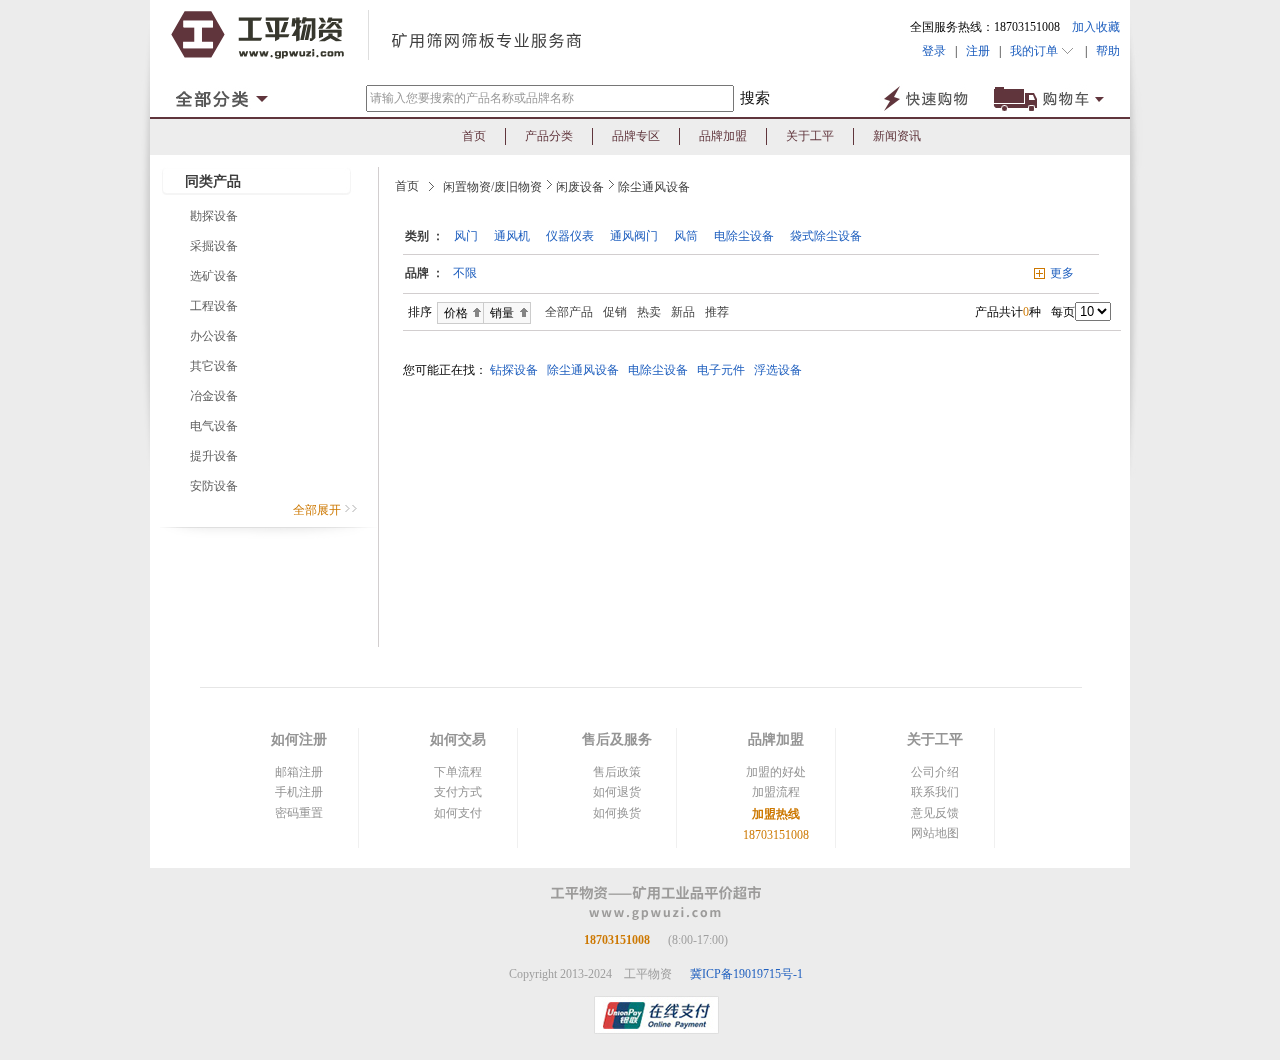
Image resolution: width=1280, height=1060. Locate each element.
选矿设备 (214, 276)
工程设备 (214, 306)
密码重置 (299, 813)
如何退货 (617, 792)
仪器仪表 (570, 236)
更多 (1062, 273)
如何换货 (617, 813)
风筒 (686, 236)
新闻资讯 (897, 136)
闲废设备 (580, 187)
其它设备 (214, 366)
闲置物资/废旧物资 (492, 187)
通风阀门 (634, 236)
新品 (683, 312)
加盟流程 (776, 792)
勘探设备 (214, 216)
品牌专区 (636, 136)
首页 (474, 136)
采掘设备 (214, 246)
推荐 (717, 312)
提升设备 (214, 456)
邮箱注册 (299, 772)
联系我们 (935, 792)
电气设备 (214, 426)
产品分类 (549, 136)
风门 (466, 236)
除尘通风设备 (654, 187)
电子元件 (724, 370)
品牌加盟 (723, 136)
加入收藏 (1096, 27)
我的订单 (1035, 51)
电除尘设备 (744, 236)
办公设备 (214, 336)
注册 (978, 51)
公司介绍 (935, 772)
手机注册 (299, 792)
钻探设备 (517, 370)
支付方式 (458, 792)
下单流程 (458, 772)
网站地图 (935, 833)
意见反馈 (935, 813)
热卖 (649, 312)
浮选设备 (781, 370)
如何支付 (458, 813)
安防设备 (214, 486)
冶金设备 (214, 396)
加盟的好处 (776, 772)
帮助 (1103, 51)
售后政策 (617, 772)
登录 (934, 51)
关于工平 (810, 136)
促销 (615, 312)
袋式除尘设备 (826, 236)
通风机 (512, 236)
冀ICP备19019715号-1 (746, 974)
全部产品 (564, 312)
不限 (465, 273)
